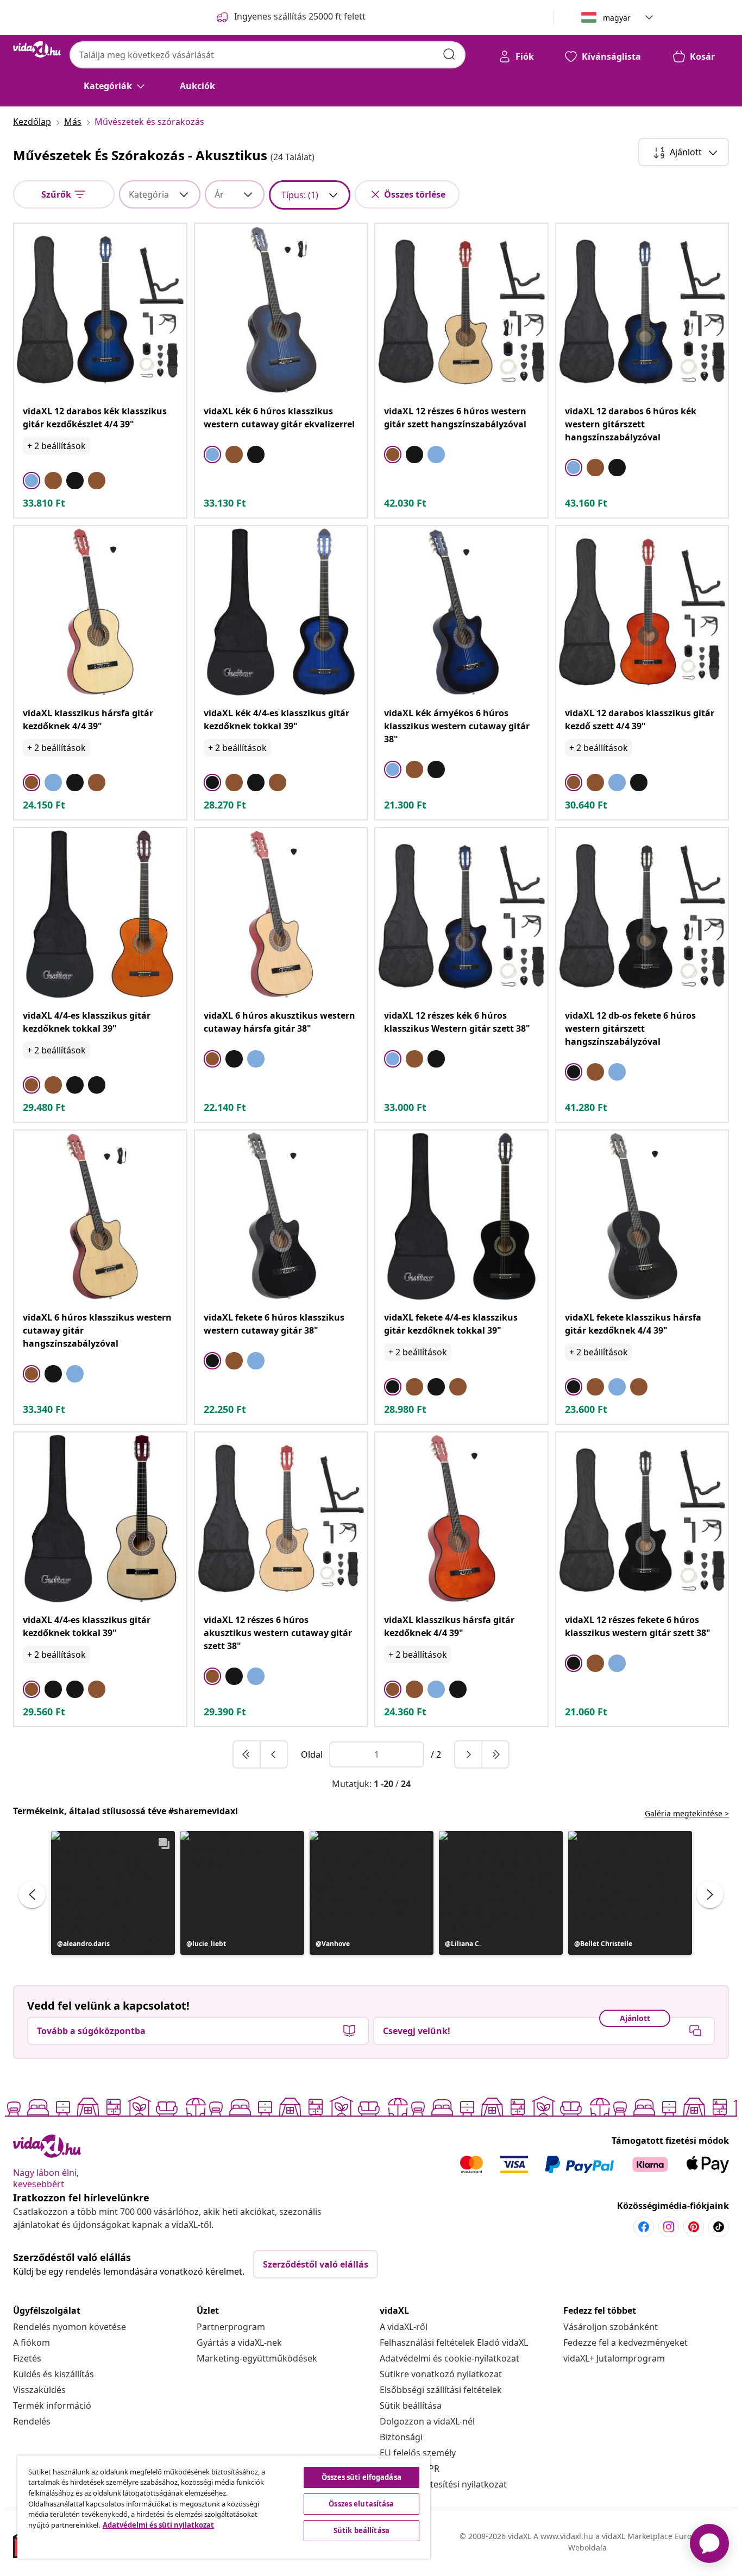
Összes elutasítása (361, 2504)
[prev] (274, 1754)
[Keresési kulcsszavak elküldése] (449, 54)
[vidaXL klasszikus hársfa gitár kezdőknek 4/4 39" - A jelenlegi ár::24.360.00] (461, 1519)
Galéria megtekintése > (687, 1813)
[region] (224, 2507)
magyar (617, 18)
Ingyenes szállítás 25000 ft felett (300, 16)
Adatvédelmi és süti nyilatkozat (158, 2525)
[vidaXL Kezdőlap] (37, 49)
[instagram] (669, 2227)
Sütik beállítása (411, 2405)
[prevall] (247, 1754)
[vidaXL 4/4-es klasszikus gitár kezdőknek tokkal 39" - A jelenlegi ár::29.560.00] (100, 1519)
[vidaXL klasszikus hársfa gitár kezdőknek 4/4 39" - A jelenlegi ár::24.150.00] (100, 612)
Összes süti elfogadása (361, 2477)
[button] (113, 1893)
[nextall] (495, 1754)
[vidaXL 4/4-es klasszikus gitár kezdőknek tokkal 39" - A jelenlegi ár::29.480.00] (100, 914)
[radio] (32, 481)
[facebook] (644, 2227)
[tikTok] (719, 2227)
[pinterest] (694, 2227)
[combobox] (268, 55)
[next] (469, 1754)
